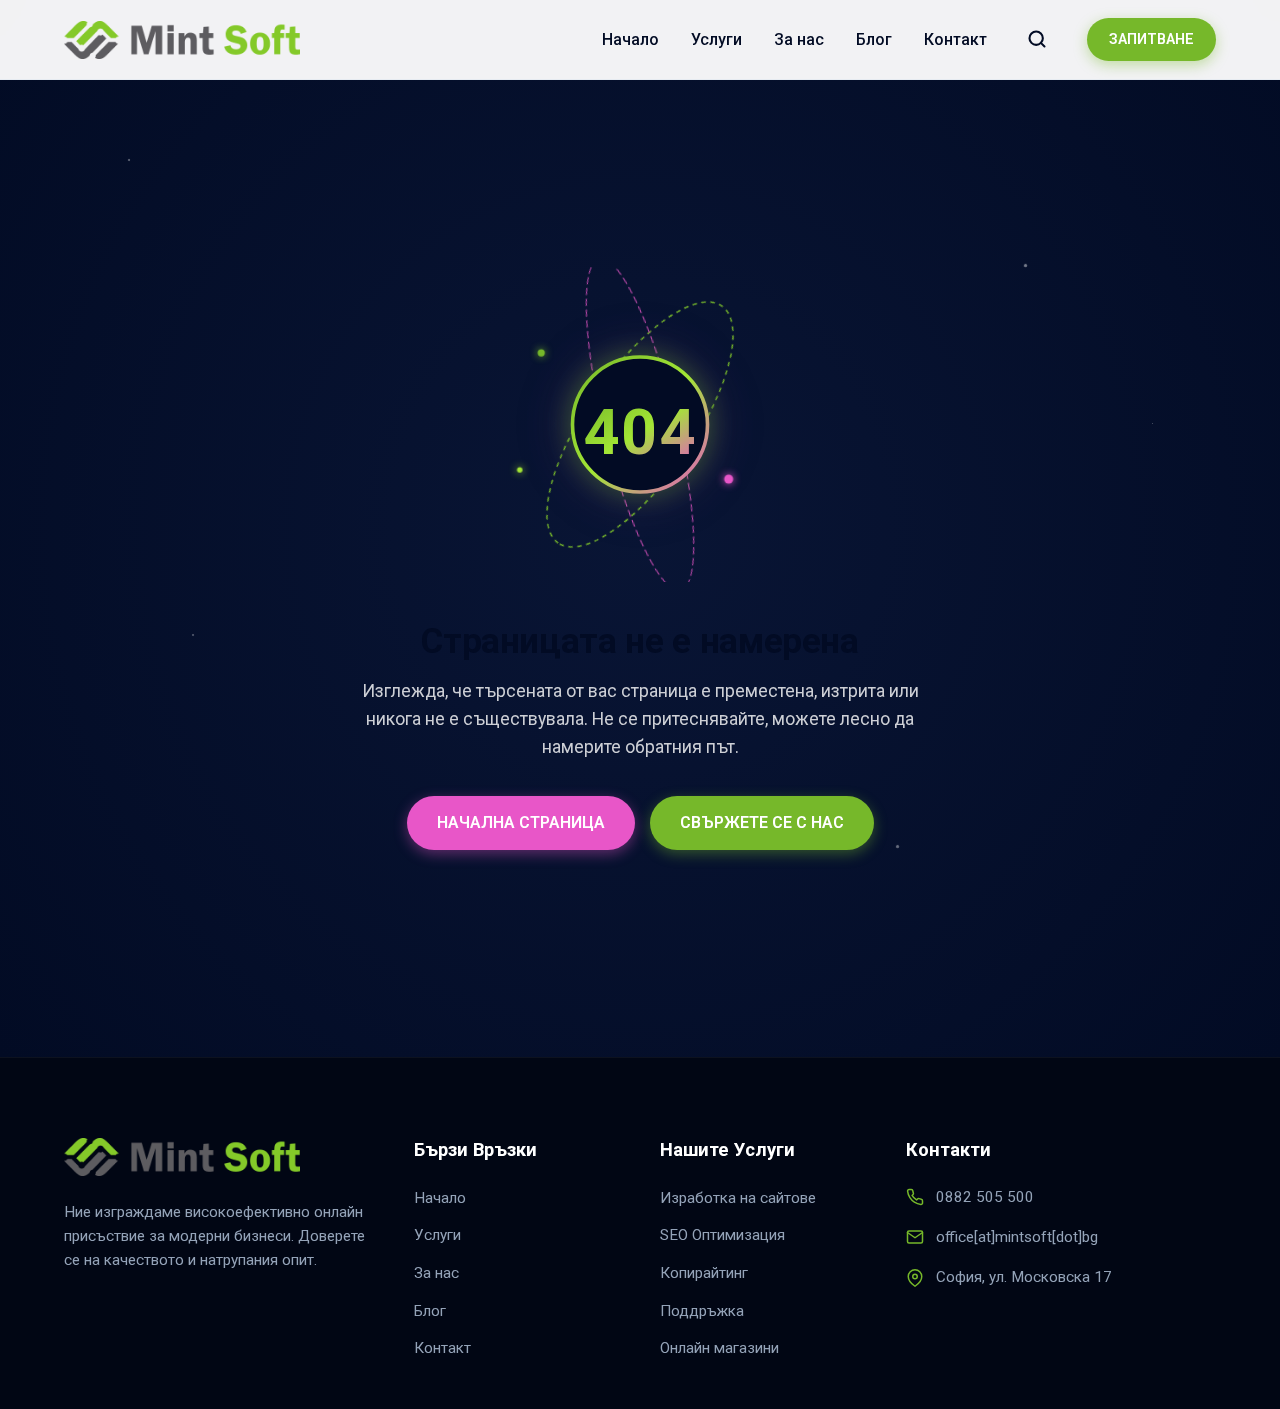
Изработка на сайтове (738, 1198)
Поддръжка (702, 1311)
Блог (874, 39)
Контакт (955, 39)
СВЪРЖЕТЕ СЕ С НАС (762, 822)
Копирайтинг (704, 1273)
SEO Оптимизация (722, 1235)
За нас (799, 39)
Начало (630, 39)
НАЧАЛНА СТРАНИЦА (521, 822)
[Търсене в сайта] (1037, 39)
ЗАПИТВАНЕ (1151, 39)
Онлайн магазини (719, 1348)
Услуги (716, 39)
